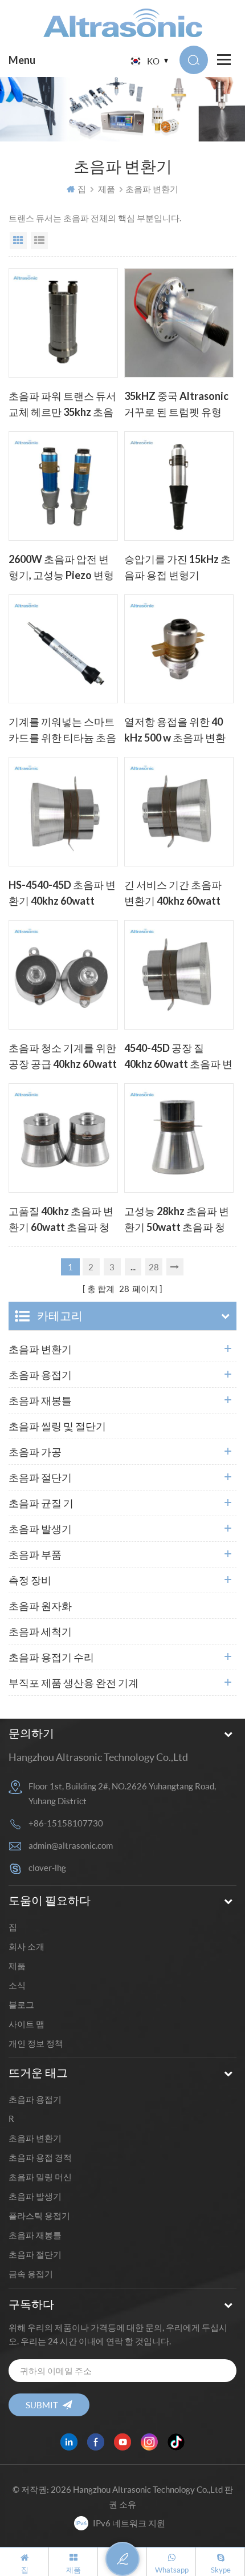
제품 (107, 189)
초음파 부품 (35, 1554)
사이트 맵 (26, 2024)
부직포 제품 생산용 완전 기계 (73, 1683)
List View (39, 241)
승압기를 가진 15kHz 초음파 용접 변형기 (177, 567)
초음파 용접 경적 (40, 2157)
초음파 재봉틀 (40, 1400)
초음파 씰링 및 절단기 (57, 1426)
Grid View (18, 241)
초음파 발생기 (40, 1529)
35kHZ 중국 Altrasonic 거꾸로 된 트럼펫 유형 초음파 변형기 (176, 405)
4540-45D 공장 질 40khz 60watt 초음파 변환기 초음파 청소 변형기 (178, 1057)
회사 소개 (26, 1946)
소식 (17, 1985)
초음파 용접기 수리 (51, 1657)
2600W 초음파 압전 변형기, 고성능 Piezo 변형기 (61, 568)
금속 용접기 (31, 2274)
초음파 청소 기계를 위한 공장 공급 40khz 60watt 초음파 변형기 (63, 1057)
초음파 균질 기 (41, 1503)
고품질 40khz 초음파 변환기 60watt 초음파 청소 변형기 (61, 1220)
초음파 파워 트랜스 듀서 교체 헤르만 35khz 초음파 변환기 (62, 405)
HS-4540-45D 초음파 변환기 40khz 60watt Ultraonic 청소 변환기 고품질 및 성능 (62, 894)
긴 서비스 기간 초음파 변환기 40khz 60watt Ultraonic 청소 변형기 (174, 894)
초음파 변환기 (40, 1349)
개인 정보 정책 (36, 2043)
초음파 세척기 (40, 1631)
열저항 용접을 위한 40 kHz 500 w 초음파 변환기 (175, 731)
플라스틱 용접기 (39, 2215)
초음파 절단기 (40, 1477)
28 (154, 1267)
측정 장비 (30, 1580)
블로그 (21, 2004)
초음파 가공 (35, 1452)
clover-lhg (47, 1868)
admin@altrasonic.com (71, 1845)
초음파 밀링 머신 (40, 2177)
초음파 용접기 (40, 1375)
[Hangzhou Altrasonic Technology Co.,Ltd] (123, 23)
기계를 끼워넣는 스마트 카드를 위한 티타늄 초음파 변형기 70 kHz (62, 731)
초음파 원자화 (40, 1606)
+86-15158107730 (66, 1823)
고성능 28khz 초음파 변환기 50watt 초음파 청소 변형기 (177, 1220)
